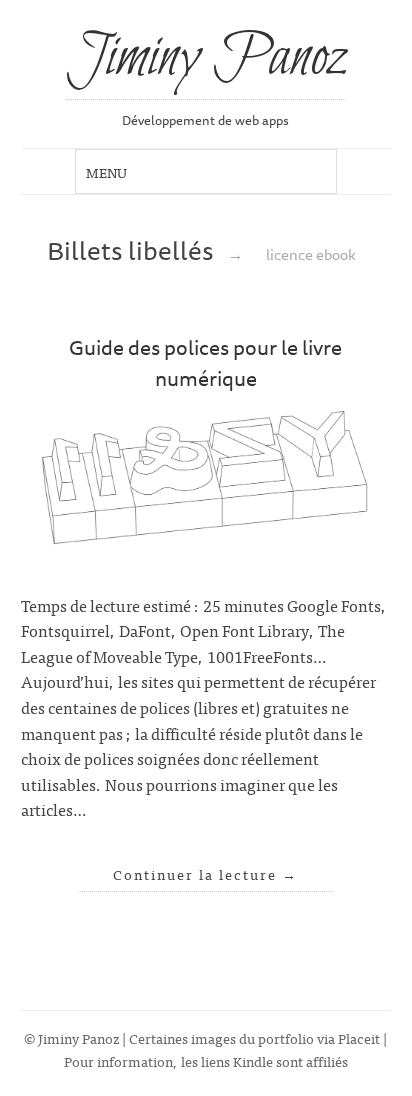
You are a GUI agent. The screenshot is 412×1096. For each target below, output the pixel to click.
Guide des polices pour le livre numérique (205, 362)
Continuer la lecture (205, 874)
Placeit (359, 1037)
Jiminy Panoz (206, 59)
